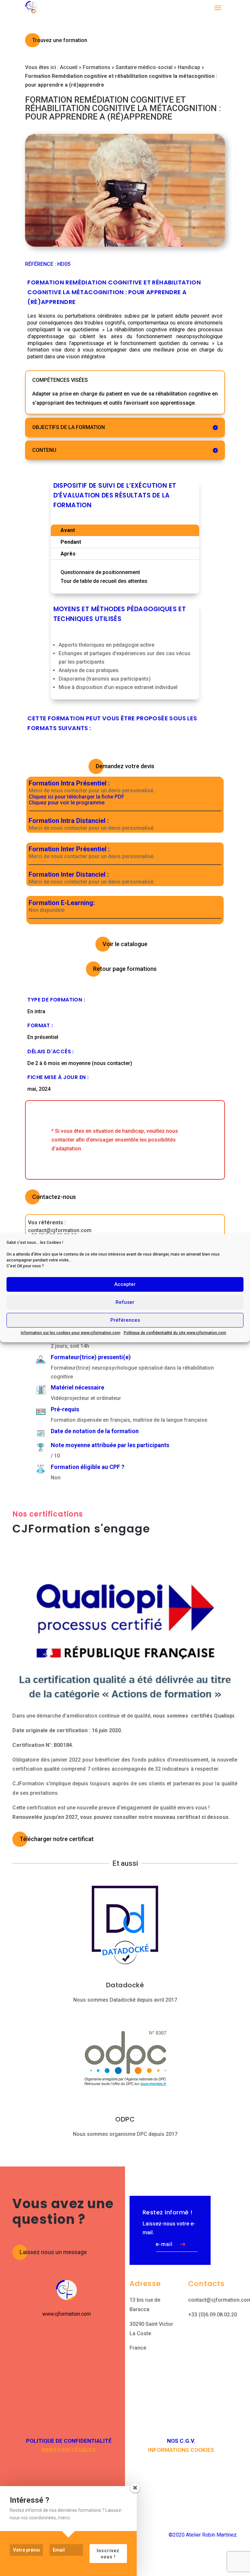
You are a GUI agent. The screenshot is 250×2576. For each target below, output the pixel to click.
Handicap (189, 67)
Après (68, 554)
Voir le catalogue (125, 944)
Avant (68, 530)
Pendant (71, 542)
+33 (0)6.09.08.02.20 (213, 2315)
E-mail (164, 2244)
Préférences (125, 1320)
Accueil (69, 67)
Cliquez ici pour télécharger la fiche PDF (76, 797)
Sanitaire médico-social (144, 67)
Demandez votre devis (125, 766)
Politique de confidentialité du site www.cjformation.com (175, 1332)
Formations (97, 67)
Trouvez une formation (60, 40)
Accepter (125, 1284)
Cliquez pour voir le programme (67, 803)
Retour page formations (125, 969)
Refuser (125, 1302)
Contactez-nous (54, 1197)
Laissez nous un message (53, 2252)
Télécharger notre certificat (57, 1839)
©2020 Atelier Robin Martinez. (203, 2535)
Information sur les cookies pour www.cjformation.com (71, 1332)
